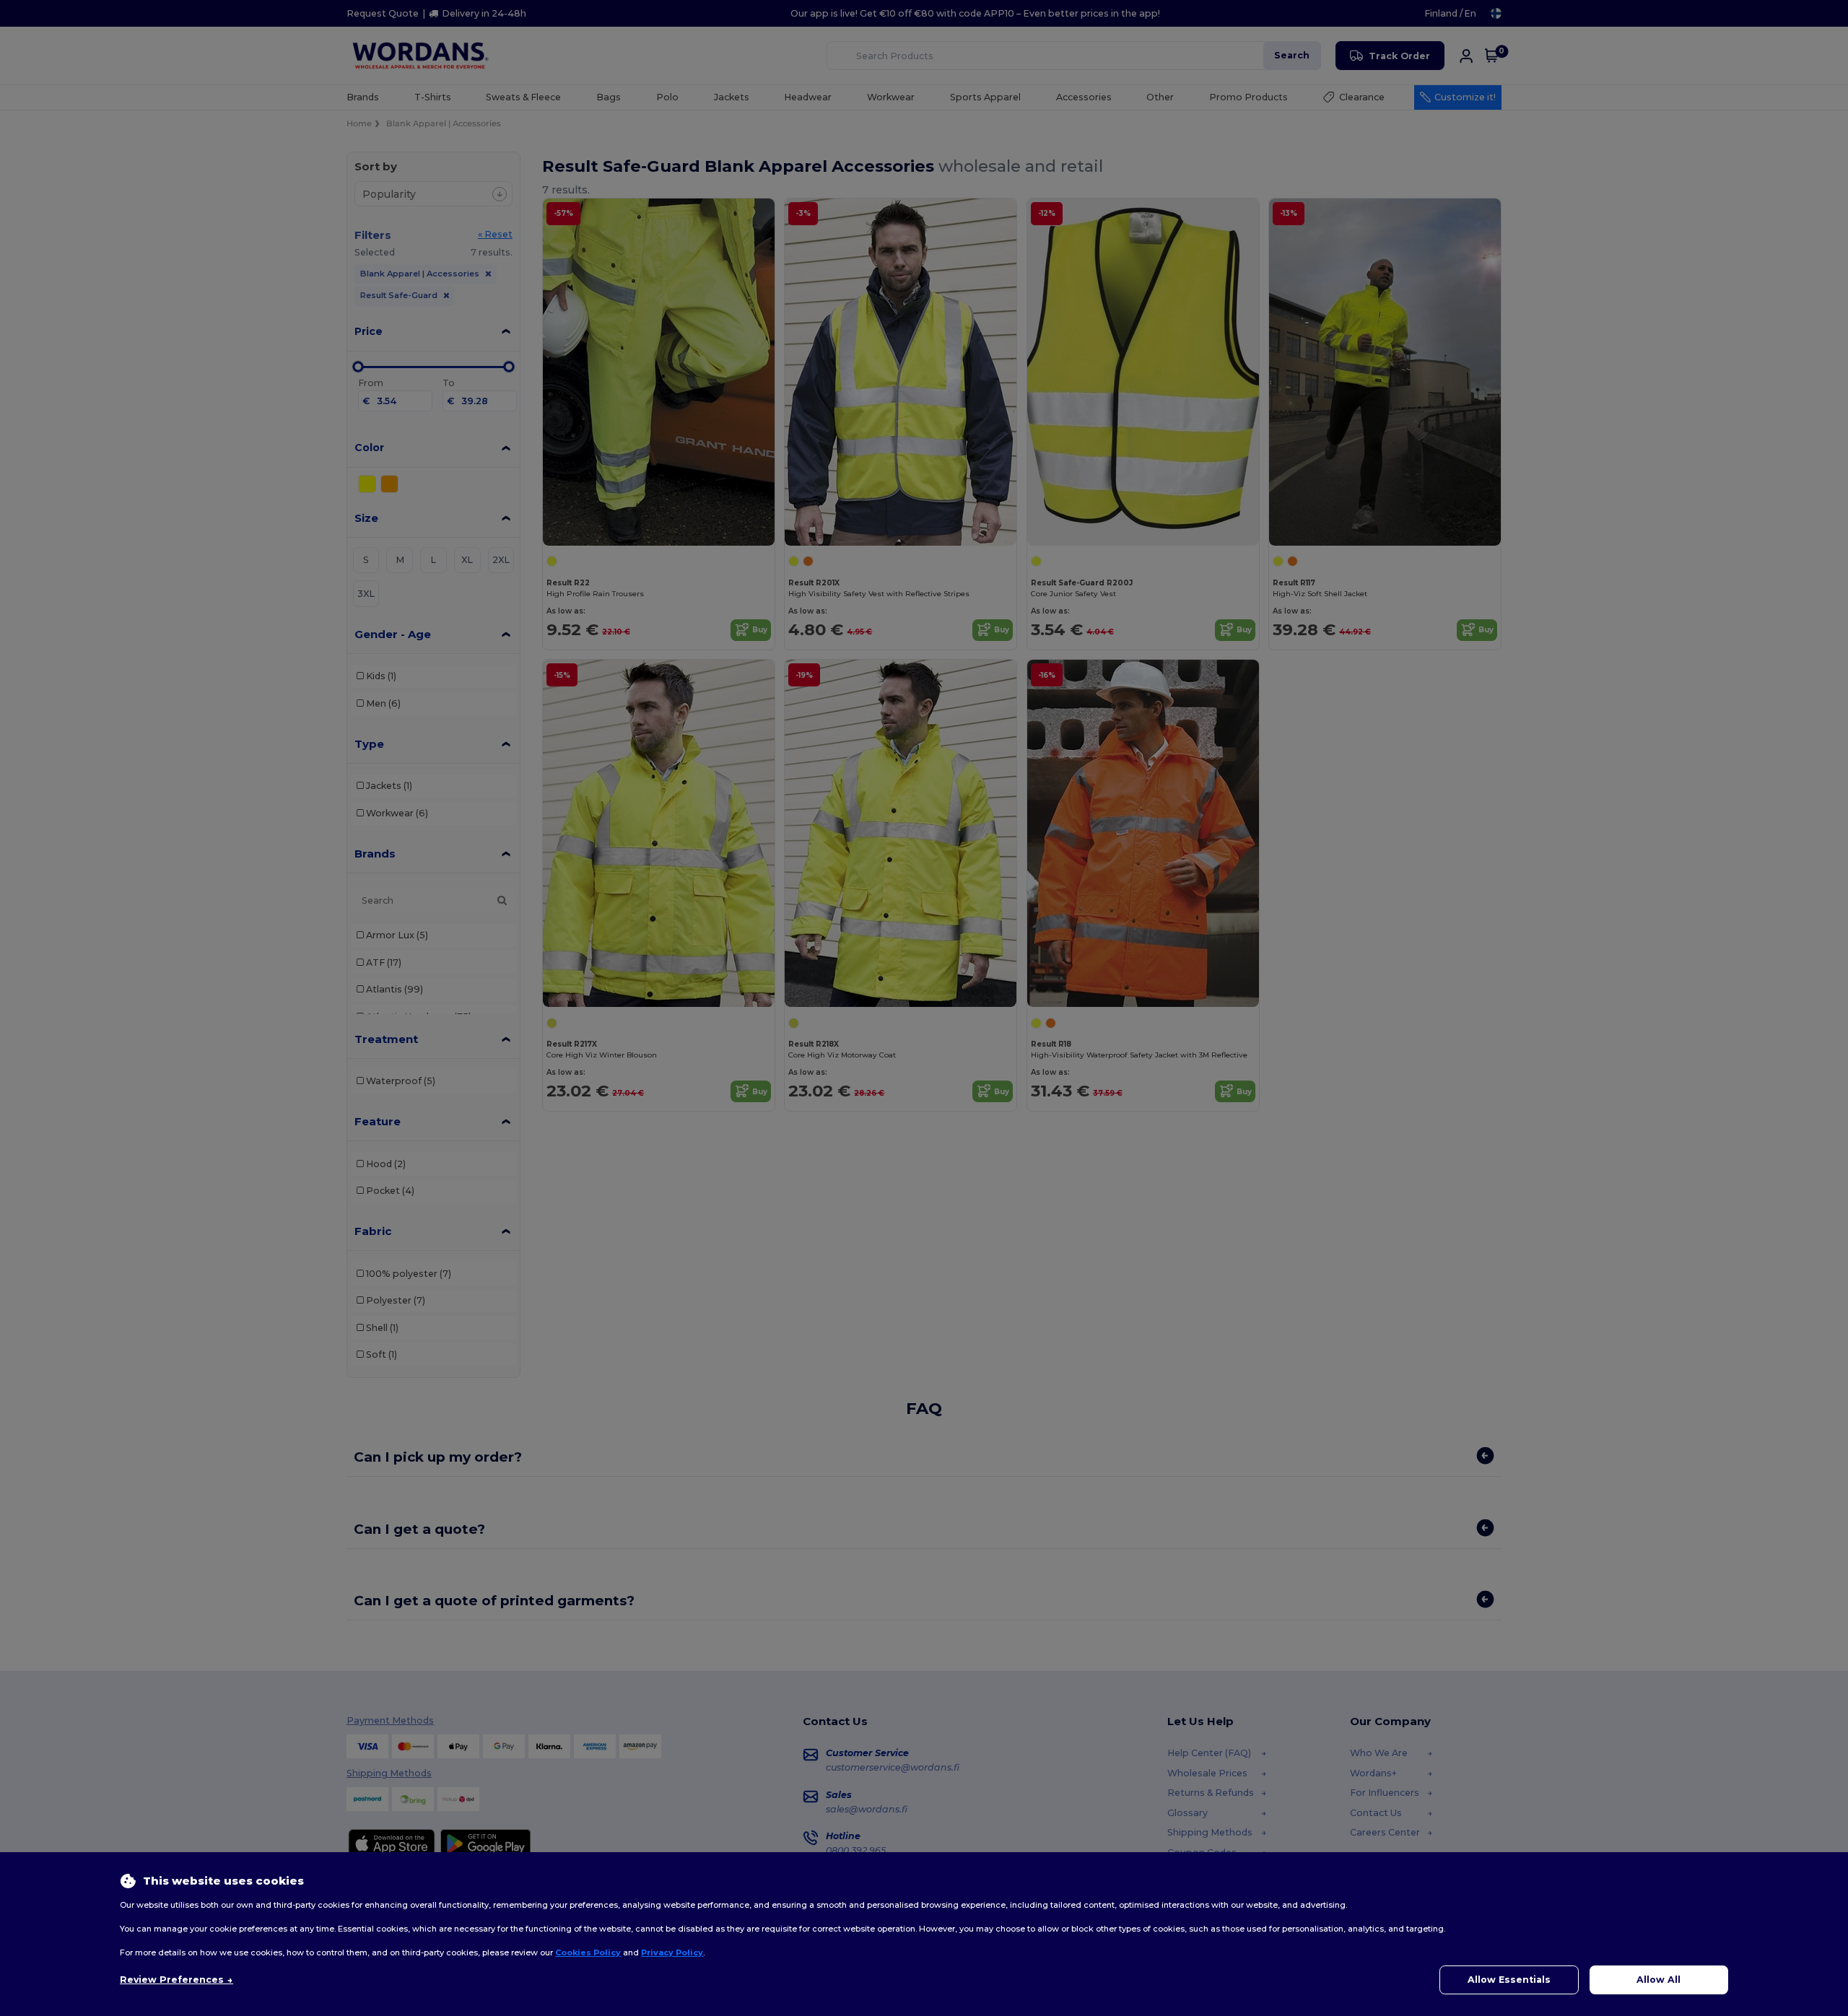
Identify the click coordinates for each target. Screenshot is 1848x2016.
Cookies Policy (588, 1952)
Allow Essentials (1509, 1980)
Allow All (1659, 1980)
